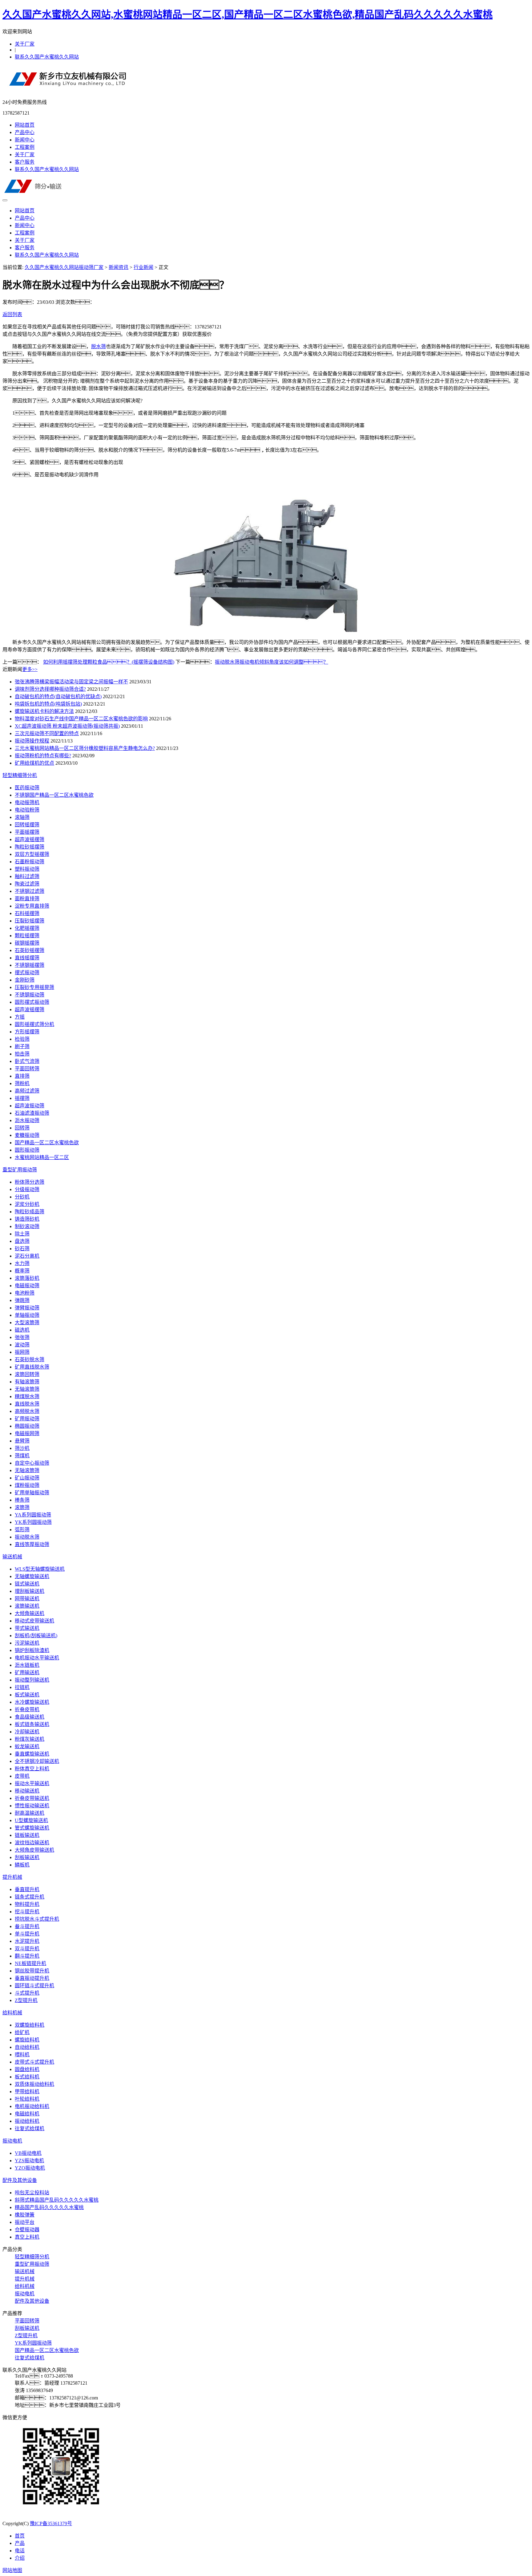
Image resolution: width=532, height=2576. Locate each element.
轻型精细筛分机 (20, 775)
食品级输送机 (30, 1717)
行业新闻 (143, 267)
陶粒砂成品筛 (30, 1212)
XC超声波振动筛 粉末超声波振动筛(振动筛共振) (67, 726)
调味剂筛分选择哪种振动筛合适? (50, 689)
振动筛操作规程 (32, 741)
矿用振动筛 (27, 1419)
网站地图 (12, 2570)
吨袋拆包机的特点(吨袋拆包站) (48, 704)
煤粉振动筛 (27, 1485)
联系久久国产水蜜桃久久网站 (47, 57)
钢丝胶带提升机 (32, 1971)
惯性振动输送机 (32, 1806)
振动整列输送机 (32, 1680)
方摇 (20, 1017)
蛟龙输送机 (27, 1746)
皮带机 (22, 1776)
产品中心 (25, 132)
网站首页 (25, 125)
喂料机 (22, 2055)
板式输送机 (27, 1695)
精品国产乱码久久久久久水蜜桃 (49, 2207)
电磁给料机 (27, 2114)
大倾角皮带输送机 (34, 1850)
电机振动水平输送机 (37, 1658)
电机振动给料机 (32, 2106)
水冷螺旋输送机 (32, 1702)
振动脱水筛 (27, 1537)
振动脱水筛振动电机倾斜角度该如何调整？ (272, 662)
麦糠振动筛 (27, 1135)
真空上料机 (27, 2237)
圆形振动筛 (27, 1150)
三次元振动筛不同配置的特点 (47, 733)
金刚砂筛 (25, 980)
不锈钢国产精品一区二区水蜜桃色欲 (54, 795)
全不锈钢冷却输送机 (37, 1761)
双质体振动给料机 (34, 2084)
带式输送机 (27, 1628)
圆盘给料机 (27, 2069)
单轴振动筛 (27, 1315)
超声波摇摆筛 (30, 839)
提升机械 (12, 1877)
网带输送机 (27, 1599)
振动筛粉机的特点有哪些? (43, 756)
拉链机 (22, 1687)
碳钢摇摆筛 (27, 943)
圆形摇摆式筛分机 (34, 1024)
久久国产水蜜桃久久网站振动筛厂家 (64, 267)
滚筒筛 (22, 1507)
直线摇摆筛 (27, 958)
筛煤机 (22, 1456)
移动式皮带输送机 (34, 1621)
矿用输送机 (27, 1673)
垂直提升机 (27, 1889)
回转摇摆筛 (27, 825)
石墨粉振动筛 (30, 862)
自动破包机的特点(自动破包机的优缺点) (58, 696)
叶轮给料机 (27, 2099)
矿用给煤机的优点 (34, 763)
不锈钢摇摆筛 (30, 965)
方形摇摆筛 (27, 1032)
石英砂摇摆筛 (30, 950)
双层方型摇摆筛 (32, 854)
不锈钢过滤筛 (30, 891)
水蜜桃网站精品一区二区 (42, 1157)
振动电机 (12, 2141)
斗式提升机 (27, 1993)
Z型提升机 (26, 2000)
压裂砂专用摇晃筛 (34, 987)
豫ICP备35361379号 (51, 2523)
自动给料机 (27, 2047)
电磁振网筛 (27, 1433)
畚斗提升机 (27, 1926)
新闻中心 (25, 140)
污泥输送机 (27, 1643)
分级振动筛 (27, 1189)
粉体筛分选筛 (30, 1182)
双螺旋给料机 (30, 2025)
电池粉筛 (25, 1293)
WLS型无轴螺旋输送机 (40, 1569)
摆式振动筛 (27, 973)
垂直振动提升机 (32, 1978)
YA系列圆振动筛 (33, 1515)
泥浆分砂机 (27, 1204)
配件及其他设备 (20, 2180)
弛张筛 (22, 1337)
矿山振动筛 (27, 1478)
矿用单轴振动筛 (32, 1493)
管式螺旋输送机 (32, 1828)
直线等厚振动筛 (32, 1544)
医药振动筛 (27, 788)
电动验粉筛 (27, 810)
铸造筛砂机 (27, 1219)
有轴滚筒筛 (27, 1382)
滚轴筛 (22, 817)
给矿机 (22, 2032)
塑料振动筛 (27, 869)
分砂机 (22, 1197)
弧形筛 (22, 1530)
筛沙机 (22, 1448)
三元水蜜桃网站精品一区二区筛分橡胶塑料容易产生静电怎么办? (85, 748)
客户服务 (25, 162)
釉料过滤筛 (27, 876)
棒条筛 (22, 1500)
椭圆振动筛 (27, 1426)
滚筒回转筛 (27, 1374)
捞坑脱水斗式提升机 (37, 1919)
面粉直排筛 (27, 899)
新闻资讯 (119, 267)
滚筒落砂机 (27, 1278)
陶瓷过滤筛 (27, 884)
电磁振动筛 (27, 1286)
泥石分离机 (27, 1256)
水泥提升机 (27, 1941)
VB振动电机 (28, 2153)
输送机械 (12, 1557)
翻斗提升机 (27, 1956)
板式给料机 (27, 2077)
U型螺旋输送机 (31, 1820)
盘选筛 (22, 1241)
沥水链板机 (27, 1665)
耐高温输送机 (30, 1813)
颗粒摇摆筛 (27, 936)
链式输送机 (27, 1584)
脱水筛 (99, 346)
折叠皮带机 (27, 1709)
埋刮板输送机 (30, 1591)
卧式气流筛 (27, 1061)
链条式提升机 (30, 1897)
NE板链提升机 (30, 1963)
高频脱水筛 (27, 1411)
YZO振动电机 (30, 2168)
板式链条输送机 (32, 1724)
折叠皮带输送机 (32, 1798)
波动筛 (22, 1345)
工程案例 (25, 147)
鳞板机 (22, 1865)
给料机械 (12, 2013)
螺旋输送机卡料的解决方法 (44, 711)
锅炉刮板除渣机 (32, 1650)
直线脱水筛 (27, 1404)
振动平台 (25, 2222)
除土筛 (22, 1234)
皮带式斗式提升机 (34, 2062)
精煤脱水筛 (27, 1396)
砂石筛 (22, 1249)
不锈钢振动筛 (30, 995)
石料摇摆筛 (27, 913)
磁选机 (22, 1330)
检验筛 (22, 1039)
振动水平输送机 (32, 1783)
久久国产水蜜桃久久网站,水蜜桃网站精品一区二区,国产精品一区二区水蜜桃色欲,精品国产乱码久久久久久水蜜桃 (248, 14)
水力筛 (22, 1263)
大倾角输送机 (30, 1613)
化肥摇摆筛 (27, 928)
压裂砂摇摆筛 (30, 921)
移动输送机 (27, 1791)
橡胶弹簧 (25, 2215)
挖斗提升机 (27, 1912)
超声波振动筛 (30, 1106)
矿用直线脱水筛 (32, 1367)
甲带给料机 (27, 2092)
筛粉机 (22, 1083)
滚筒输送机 (27, 1606)
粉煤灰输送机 (30, 1739)
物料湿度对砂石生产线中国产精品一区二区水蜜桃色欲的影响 (81, 719)
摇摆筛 (22, 1098)
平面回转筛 (27, 1069)
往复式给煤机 (30, 2128)
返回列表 (12, 314)
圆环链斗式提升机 (34, 1986)
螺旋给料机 (27, 2040)
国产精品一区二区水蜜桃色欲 (47, 1143)
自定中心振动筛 (32, 1463)
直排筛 (22, 1076)
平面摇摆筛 (27, 832)
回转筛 (22, 1128)
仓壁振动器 (27, 2230)
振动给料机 (27, 2121)
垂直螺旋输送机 (32, 1754)
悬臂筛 (22, 1441)
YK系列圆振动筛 (33, 1522)
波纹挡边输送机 (32, 1843)
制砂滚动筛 (27, 1226)
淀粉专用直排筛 (32, 906)
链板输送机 (27, 1835)
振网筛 (22, 1352)
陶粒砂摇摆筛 (30, 847)
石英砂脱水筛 (30, 1359)
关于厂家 (25, 44)
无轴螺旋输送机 (32, 1576)
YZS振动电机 (29, 2161)
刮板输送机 (27, 1857)
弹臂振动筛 (27, 1308)
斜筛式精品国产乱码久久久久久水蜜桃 (57, 2200)
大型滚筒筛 (27, 1323)
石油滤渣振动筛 (32, 1113)
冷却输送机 (27, 1732)
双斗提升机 (27, 1949)
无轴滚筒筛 (27, 1389)
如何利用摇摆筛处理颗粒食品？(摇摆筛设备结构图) (109, 662)
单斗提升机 (27, 1934)
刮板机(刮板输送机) (36, 1636)
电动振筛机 (27, 802)
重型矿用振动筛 (20, 1170)
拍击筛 (22, 1054)
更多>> (30, 669)
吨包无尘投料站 (32, 2193)
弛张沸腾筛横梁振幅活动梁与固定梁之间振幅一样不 (71, 682)
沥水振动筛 (27, 1120)
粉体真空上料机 (32, 1769)
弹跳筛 (22, 1300)
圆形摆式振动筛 (32, 1002)
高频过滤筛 (27, 1091)
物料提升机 (27, 1904)
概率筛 (22, 1271)
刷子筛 (22, 1046)
